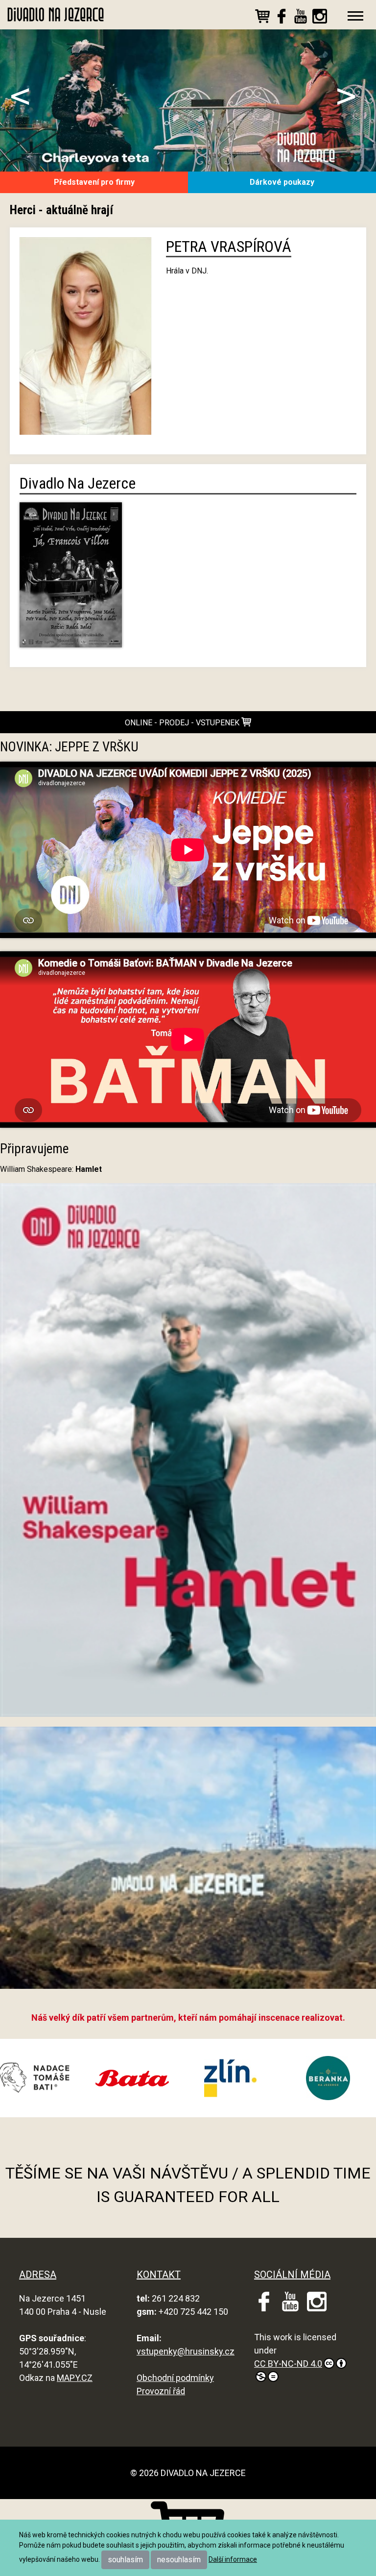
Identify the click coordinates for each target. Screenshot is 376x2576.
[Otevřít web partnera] (146, 2078)
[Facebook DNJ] (282, 18)
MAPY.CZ (75, 2378)
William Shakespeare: (51, 1169)
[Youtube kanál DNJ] (301, 18)
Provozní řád (161, 2391)
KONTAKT (159, 2275)
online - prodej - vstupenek (183, 723)
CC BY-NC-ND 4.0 (288, 2364)
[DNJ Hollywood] (188, 1862)
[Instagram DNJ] (320, 18)
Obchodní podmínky (175, 2378)
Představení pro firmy (94, 182)
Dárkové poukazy (282, 182)
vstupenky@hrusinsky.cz (186, 2351)
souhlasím (125, 2560)
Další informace (233, 2559)
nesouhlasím (179, 2560)
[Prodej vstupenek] (262, 18)
